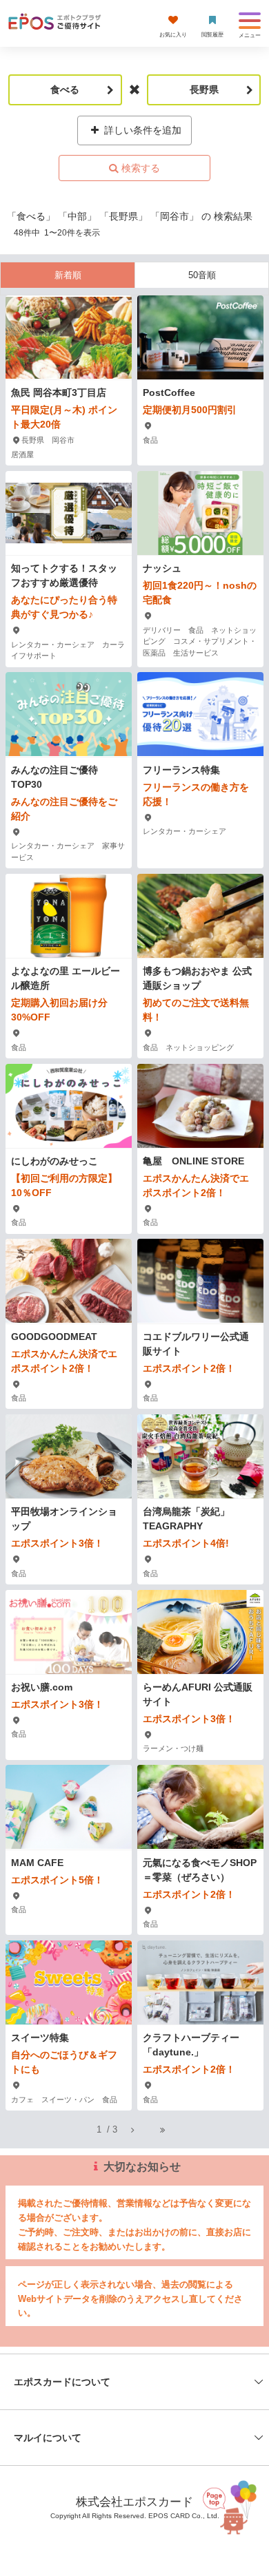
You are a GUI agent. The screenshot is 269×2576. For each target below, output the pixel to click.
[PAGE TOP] (232, 2507)
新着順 (68, 275)
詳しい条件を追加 (141, 130)
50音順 (202, 275)
